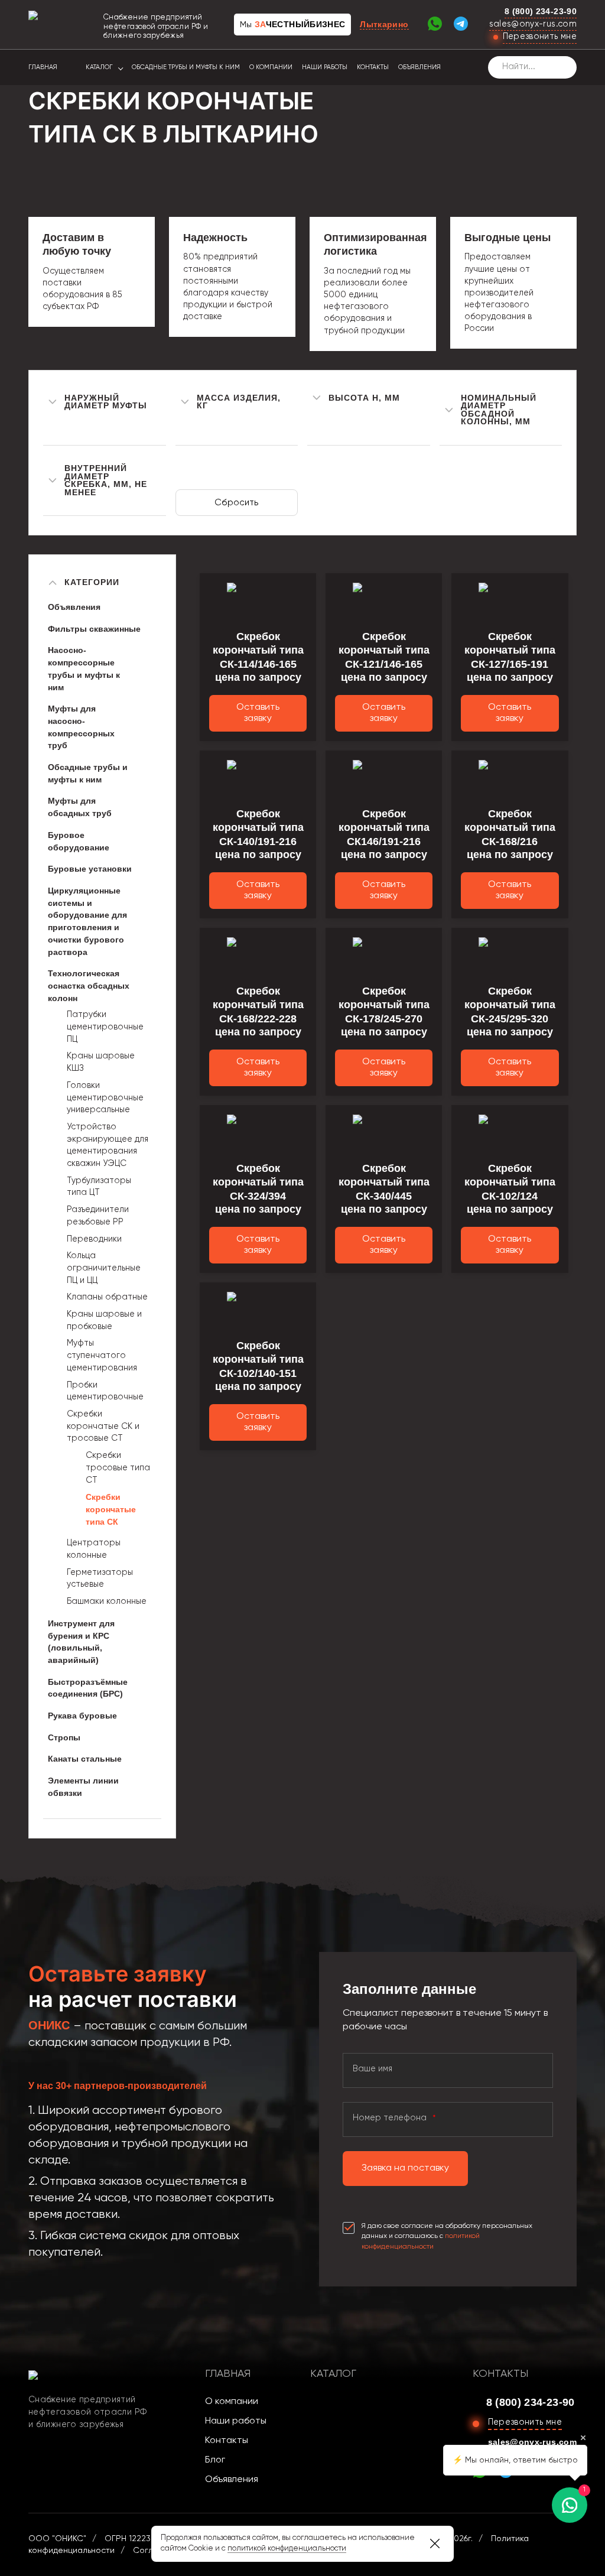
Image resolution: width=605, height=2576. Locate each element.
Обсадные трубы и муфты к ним (186, 67)
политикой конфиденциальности (287, 2549)
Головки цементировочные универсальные (105, 1098)
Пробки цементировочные (105, 1391)
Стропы (64, 1737)
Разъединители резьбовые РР (98, 1216)
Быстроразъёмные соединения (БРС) (88, 1688)
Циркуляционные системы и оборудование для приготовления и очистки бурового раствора (87, 921)
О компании (271, 67)
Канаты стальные (85, 1759)
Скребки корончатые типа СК (111, 1509)
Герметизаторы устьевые (100, 1579)
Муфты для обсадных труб (80, 807)
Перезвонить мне (540, 37)
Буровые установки (90, 869)
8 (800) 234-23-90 (541, 11)
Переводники (94, 1239)
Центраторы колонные (94, 1549)
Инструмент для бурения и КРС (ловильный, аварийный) (81, 1642)
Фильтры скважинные (94, 629)
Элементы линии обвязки (83, 1787)
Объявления (419, 67)
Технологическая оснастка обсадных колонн (89, 985)
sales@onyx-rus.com (533, 24)
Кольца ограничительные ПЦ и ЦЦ (104, 1268)
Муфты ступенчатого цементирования (102, 1355)
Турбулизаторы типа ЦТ (99, 1187)
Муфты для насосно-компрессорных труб (81, 727)
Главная (43, 67)
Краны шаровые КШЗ (101, 1062)
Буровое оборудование (79, 841)
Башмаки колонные (107, 1602)
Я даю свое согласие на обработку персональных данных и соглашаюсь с (447, 2236)
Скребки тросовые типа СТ (118, 1468)
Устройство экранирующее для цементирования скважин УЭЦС (108, 1145)
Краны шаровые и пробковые (104, 1321)
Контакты (373, 67)
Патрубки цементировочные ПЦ (105, 1027)
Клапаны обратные (107, 1297)
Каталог (99, 67)
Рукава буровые (82, 1716)
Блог (215, 2460)
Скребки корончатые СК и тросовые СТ (103, 1426)
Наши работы (325, 67)
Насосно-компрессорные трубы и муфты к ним (84, 668)
